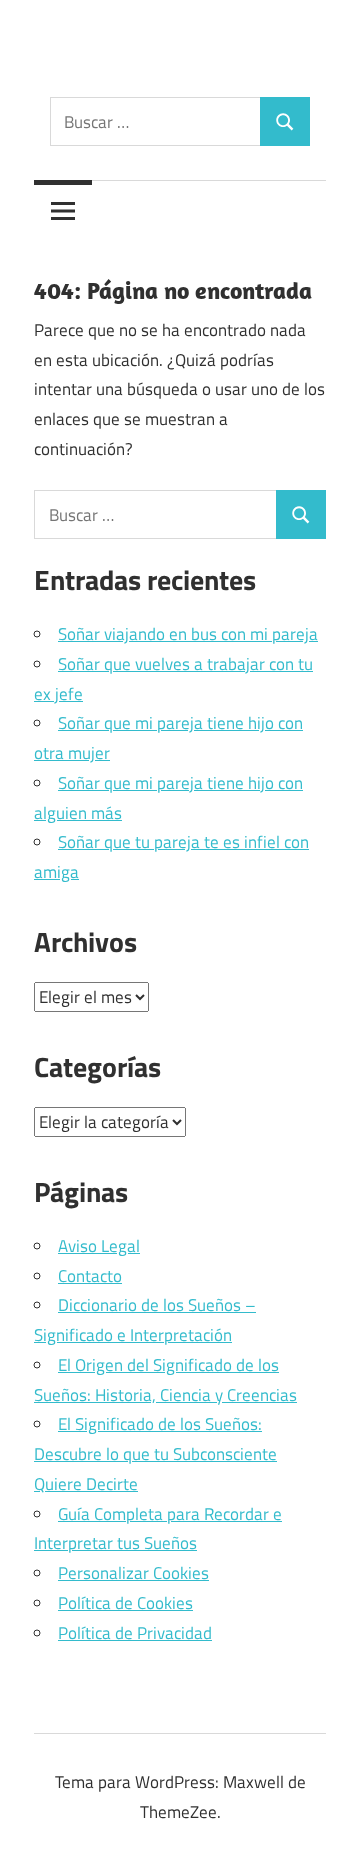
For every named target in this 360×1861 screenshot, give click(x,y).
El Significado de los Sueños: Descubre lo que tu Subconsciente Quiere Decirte (155, 1454)
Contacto (90, 1276)
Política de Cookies (125, 1603)
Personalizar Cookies (133, 1573)
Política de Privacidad (135, 1633)
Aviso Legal (99, 1246)
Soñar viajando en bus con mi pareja (188, 634)
